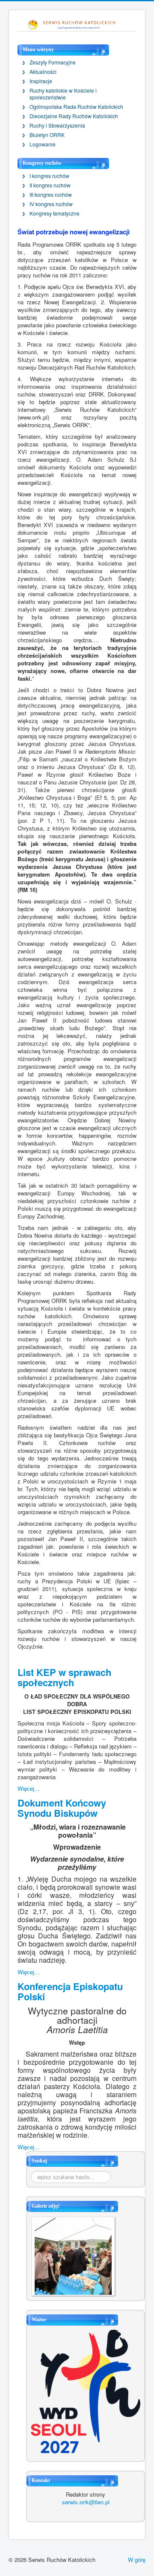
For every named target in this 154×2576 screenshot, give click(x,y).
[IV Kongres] (73, 2255)
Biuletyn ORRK (47, 135)
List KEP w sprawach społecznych (64, 1677)
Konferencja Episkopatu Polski (70, 1991)
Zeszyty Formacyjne (53, 62)
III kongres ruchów (51, 195)
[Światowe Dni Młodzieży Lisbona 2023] (86, 2391)
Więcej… (29, 1788)
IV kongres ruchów (51, 204)
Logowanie (43, 144)
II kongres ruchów (50, 185)
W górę (137, 2560)
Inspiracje (41, 81)
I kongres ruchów (49, 176)
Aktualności (43, 72)
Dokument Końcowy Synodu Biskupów (62, 1808)
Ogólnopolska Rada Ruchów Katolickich (76, 107)
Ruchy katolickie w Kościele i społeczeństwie (63, 94)
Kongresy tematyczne (55, 213)
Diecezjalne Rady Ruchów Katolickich (74, 116)
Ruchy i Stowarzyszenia (57, 125)
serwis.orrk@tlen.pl (86, 2502)
